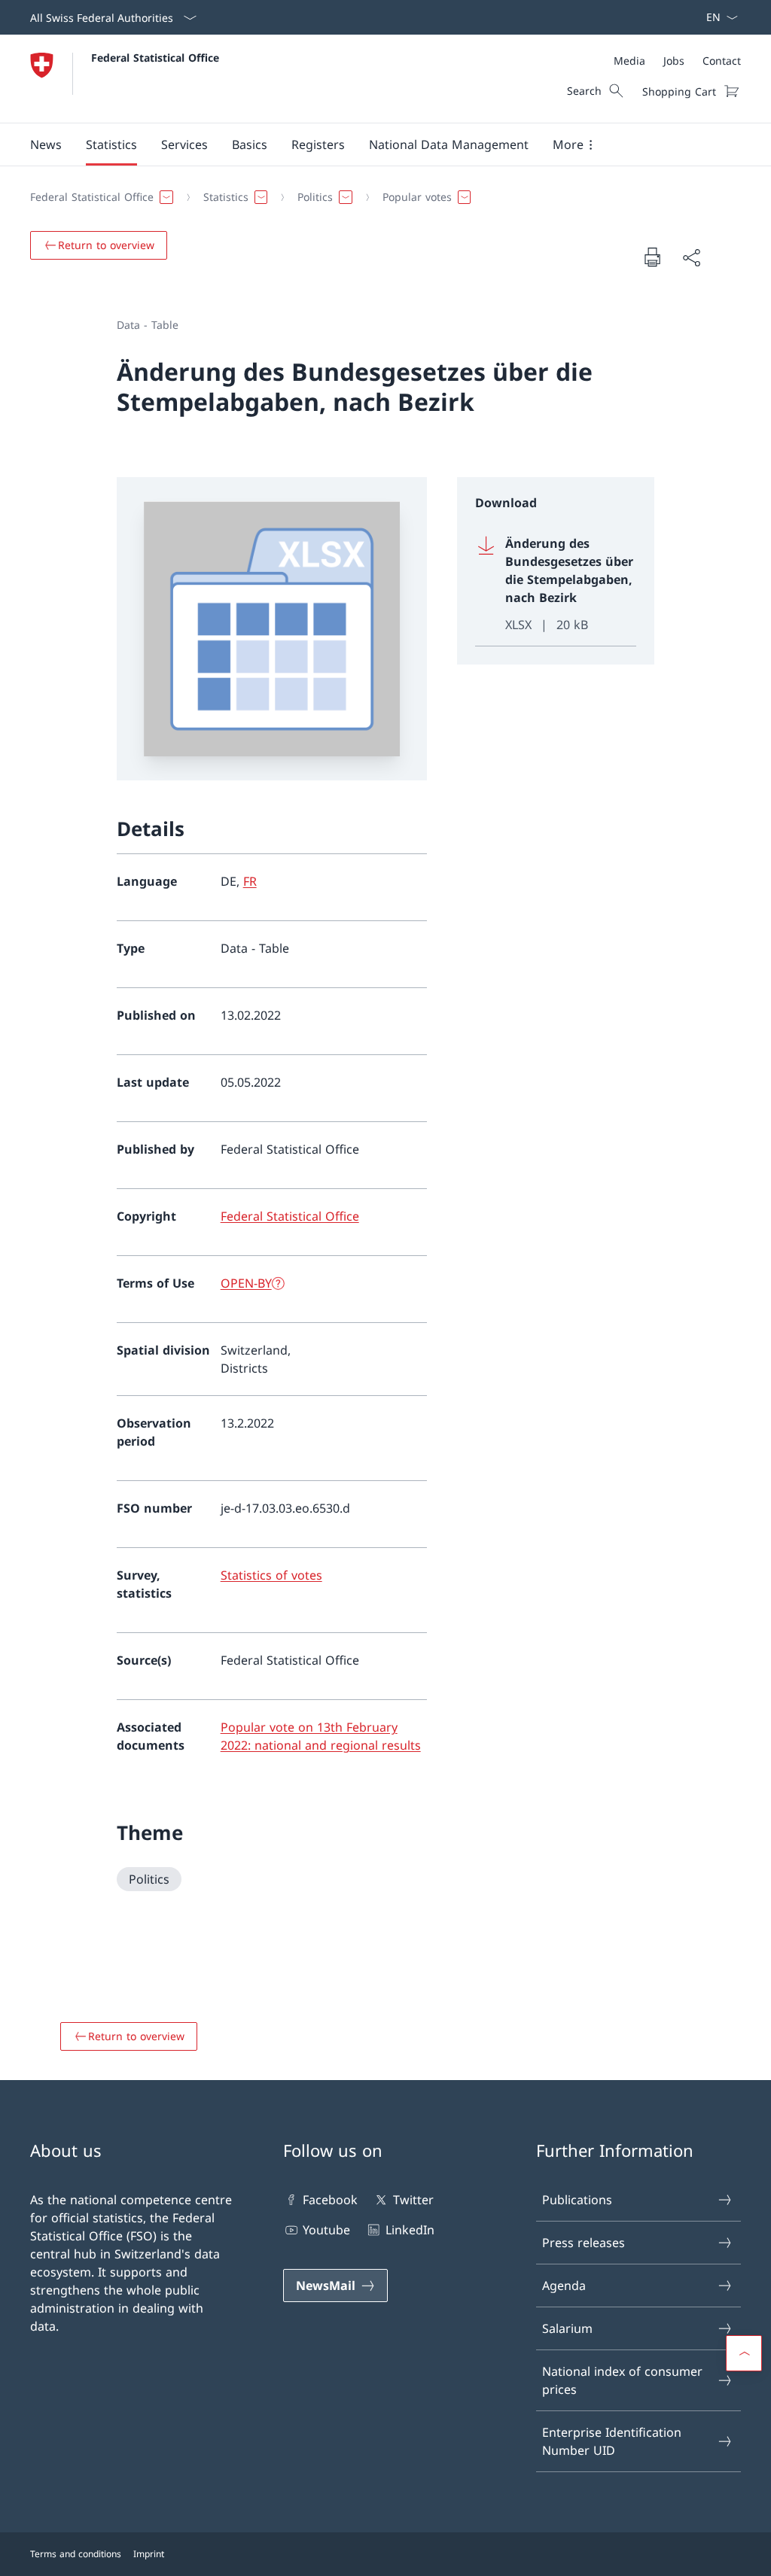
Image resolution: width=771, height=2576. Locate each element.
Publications (577, 2200)
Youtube (326, 2230)
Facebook (330, 2200)
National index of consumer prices (622, 2380)
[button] (46, 144)
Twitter (413, 2200)
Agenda (564, 2286)
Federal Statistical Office (155, 58)
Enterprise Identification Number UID (612, 2441)
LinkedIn (410, 2230)
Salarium (567, 2328)
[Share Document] (691, 257)
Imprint (149, 2554)
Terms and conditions (76, 2554)
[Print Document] (652, 257)
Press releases (584, 2243)
